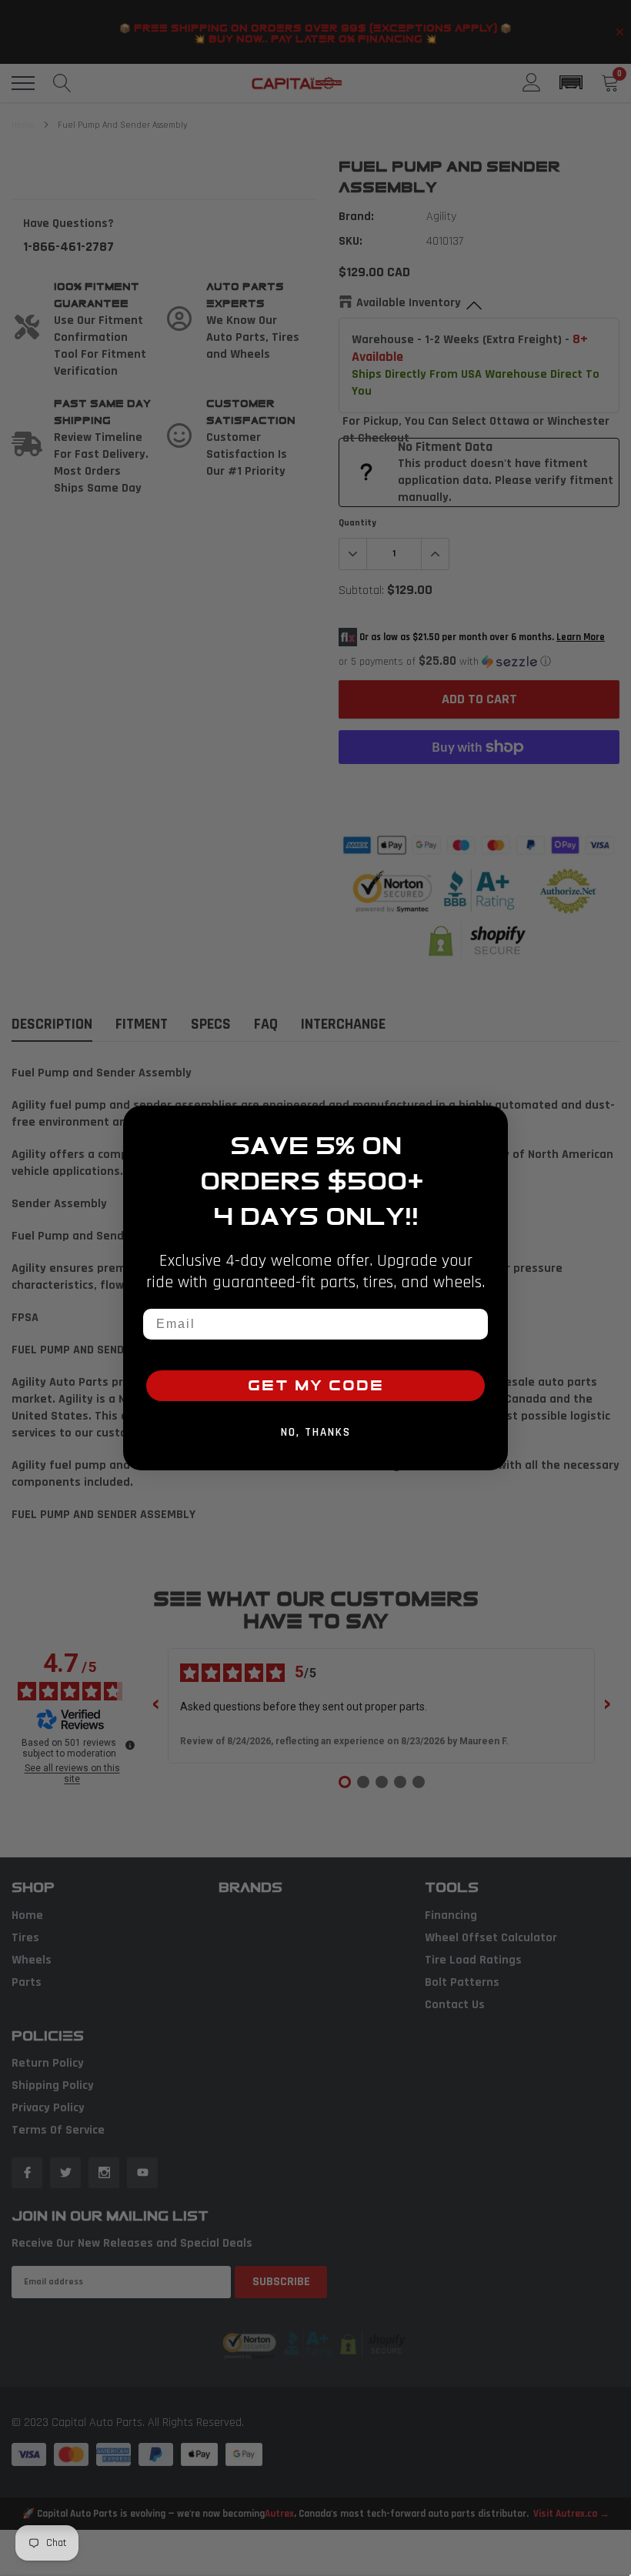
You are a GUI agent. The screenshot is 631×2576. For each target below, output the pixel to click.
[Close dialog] (491, 1123)
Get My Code (316, 1386)
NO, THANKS (316, 1432)
